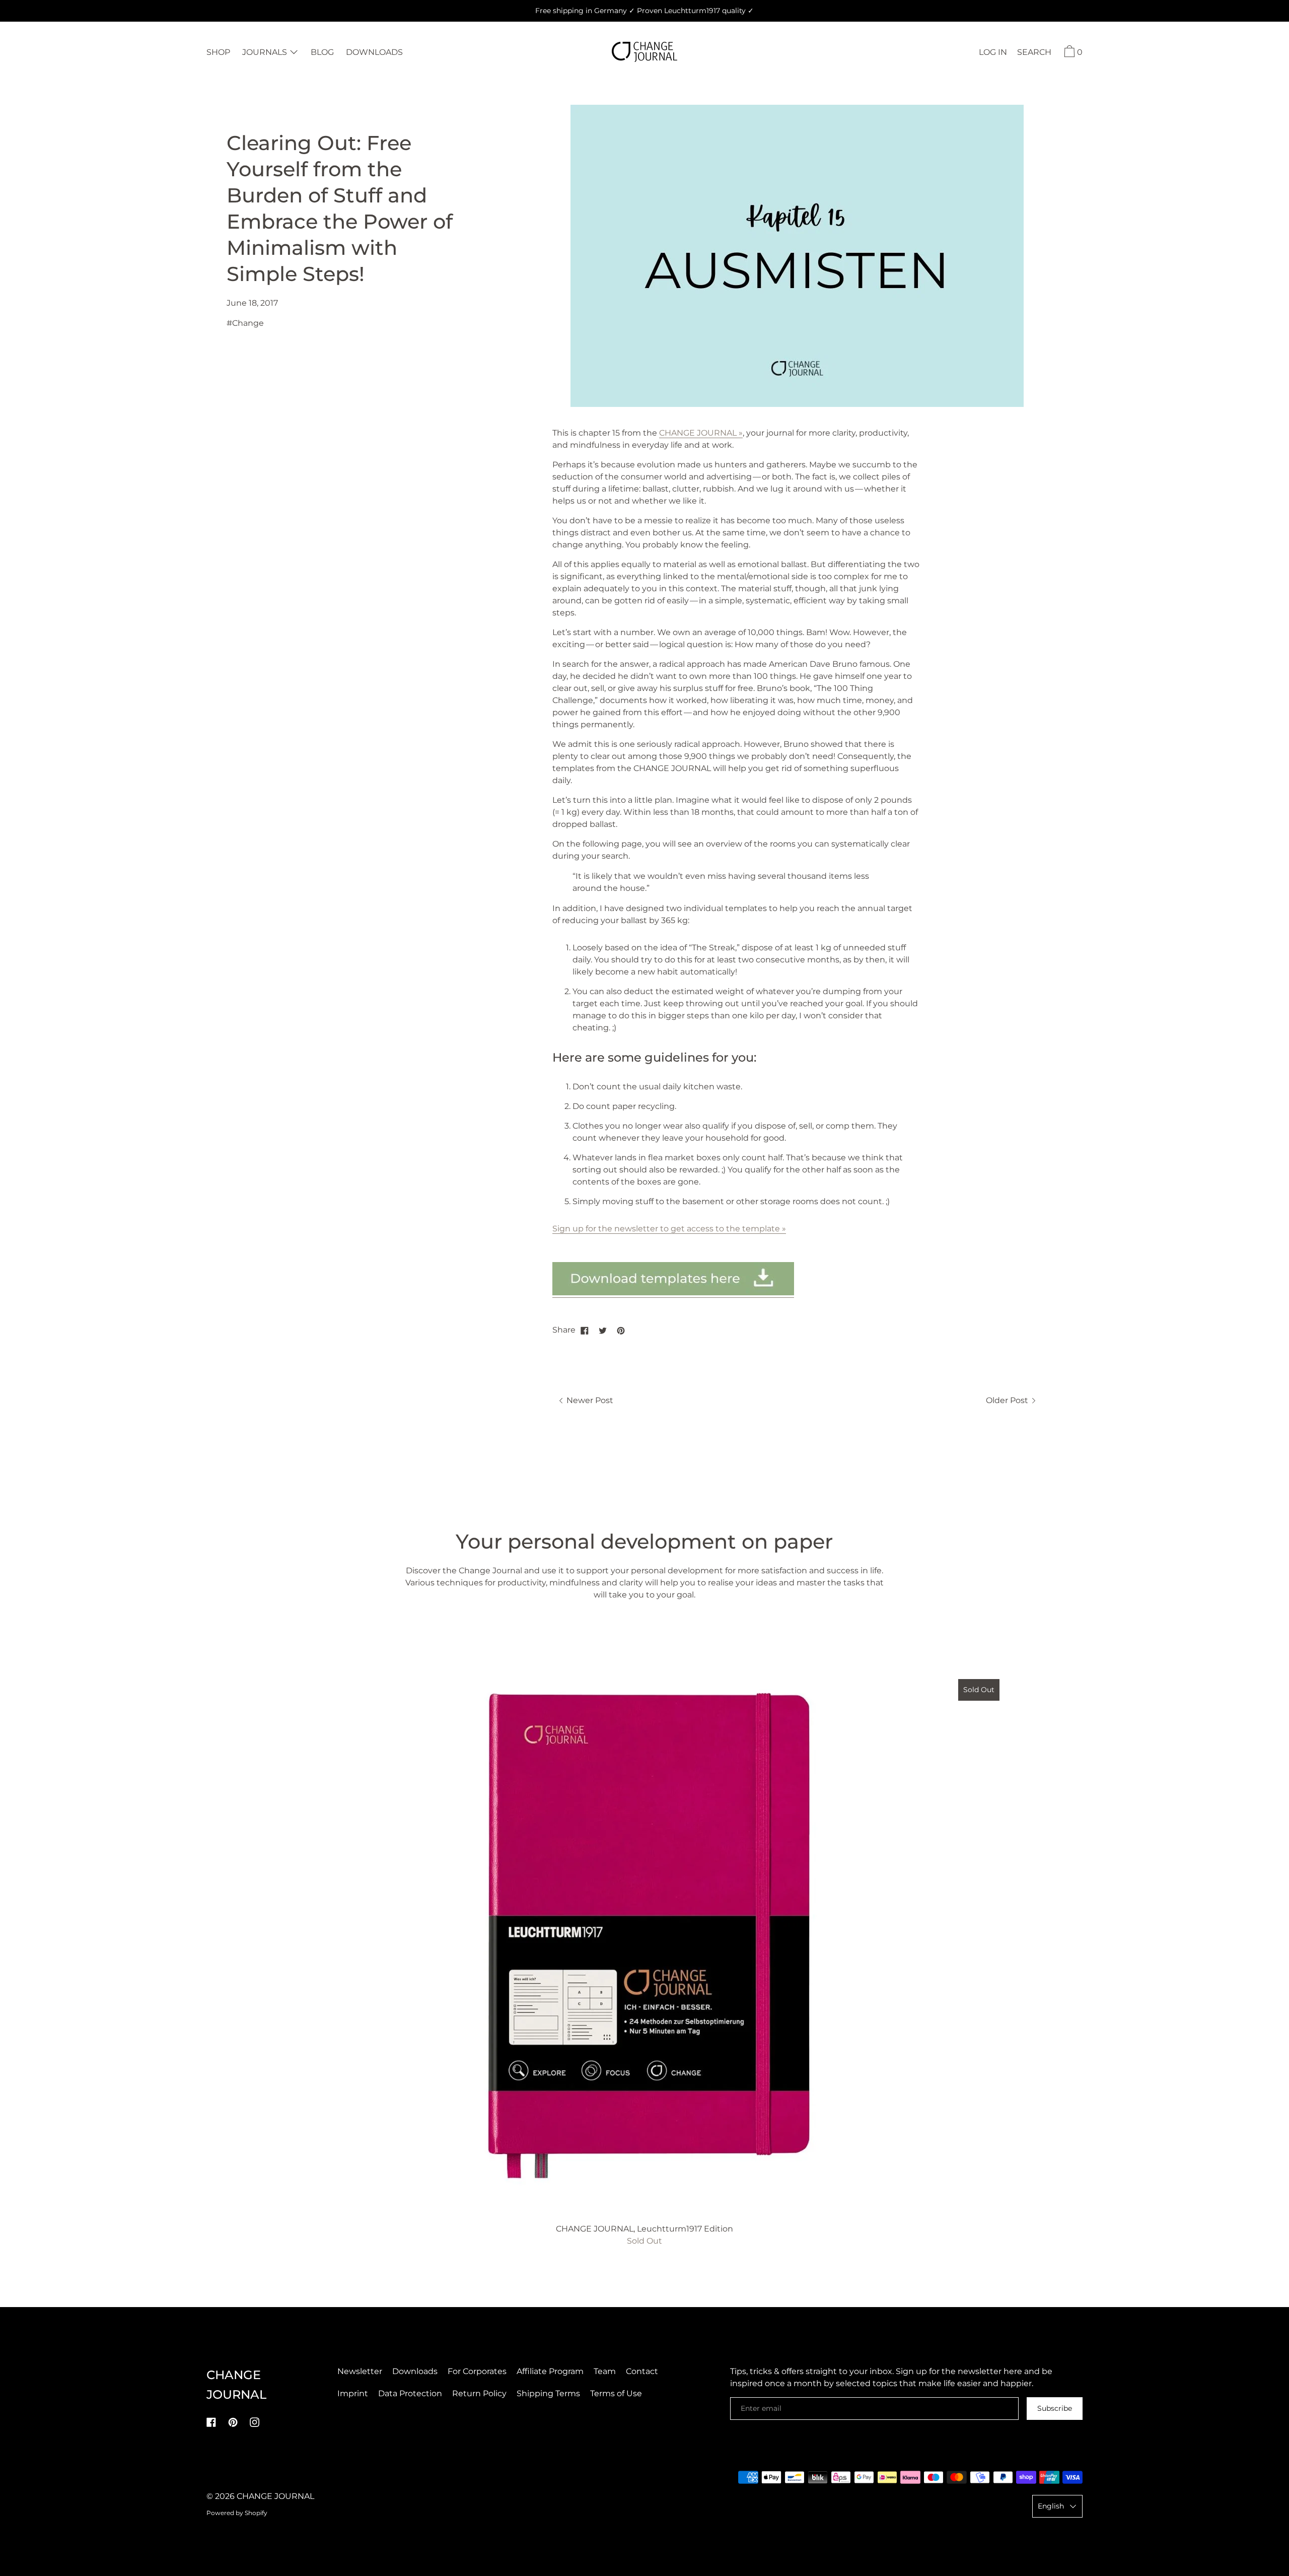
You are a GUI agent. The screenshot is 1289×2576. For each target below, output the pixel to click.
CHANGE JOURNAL (275, 2496)
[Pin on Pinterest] (621, 1330)
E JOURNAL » (716, 433)
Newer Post (589, 1400)
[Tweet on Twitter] (603, 1330)
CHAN (671, 433)
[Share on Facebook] (585, 1330)
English (1051, 2506)
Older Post (1008, 1400)
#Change (245, 323)
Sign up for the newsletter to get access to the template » (669, 1229)
